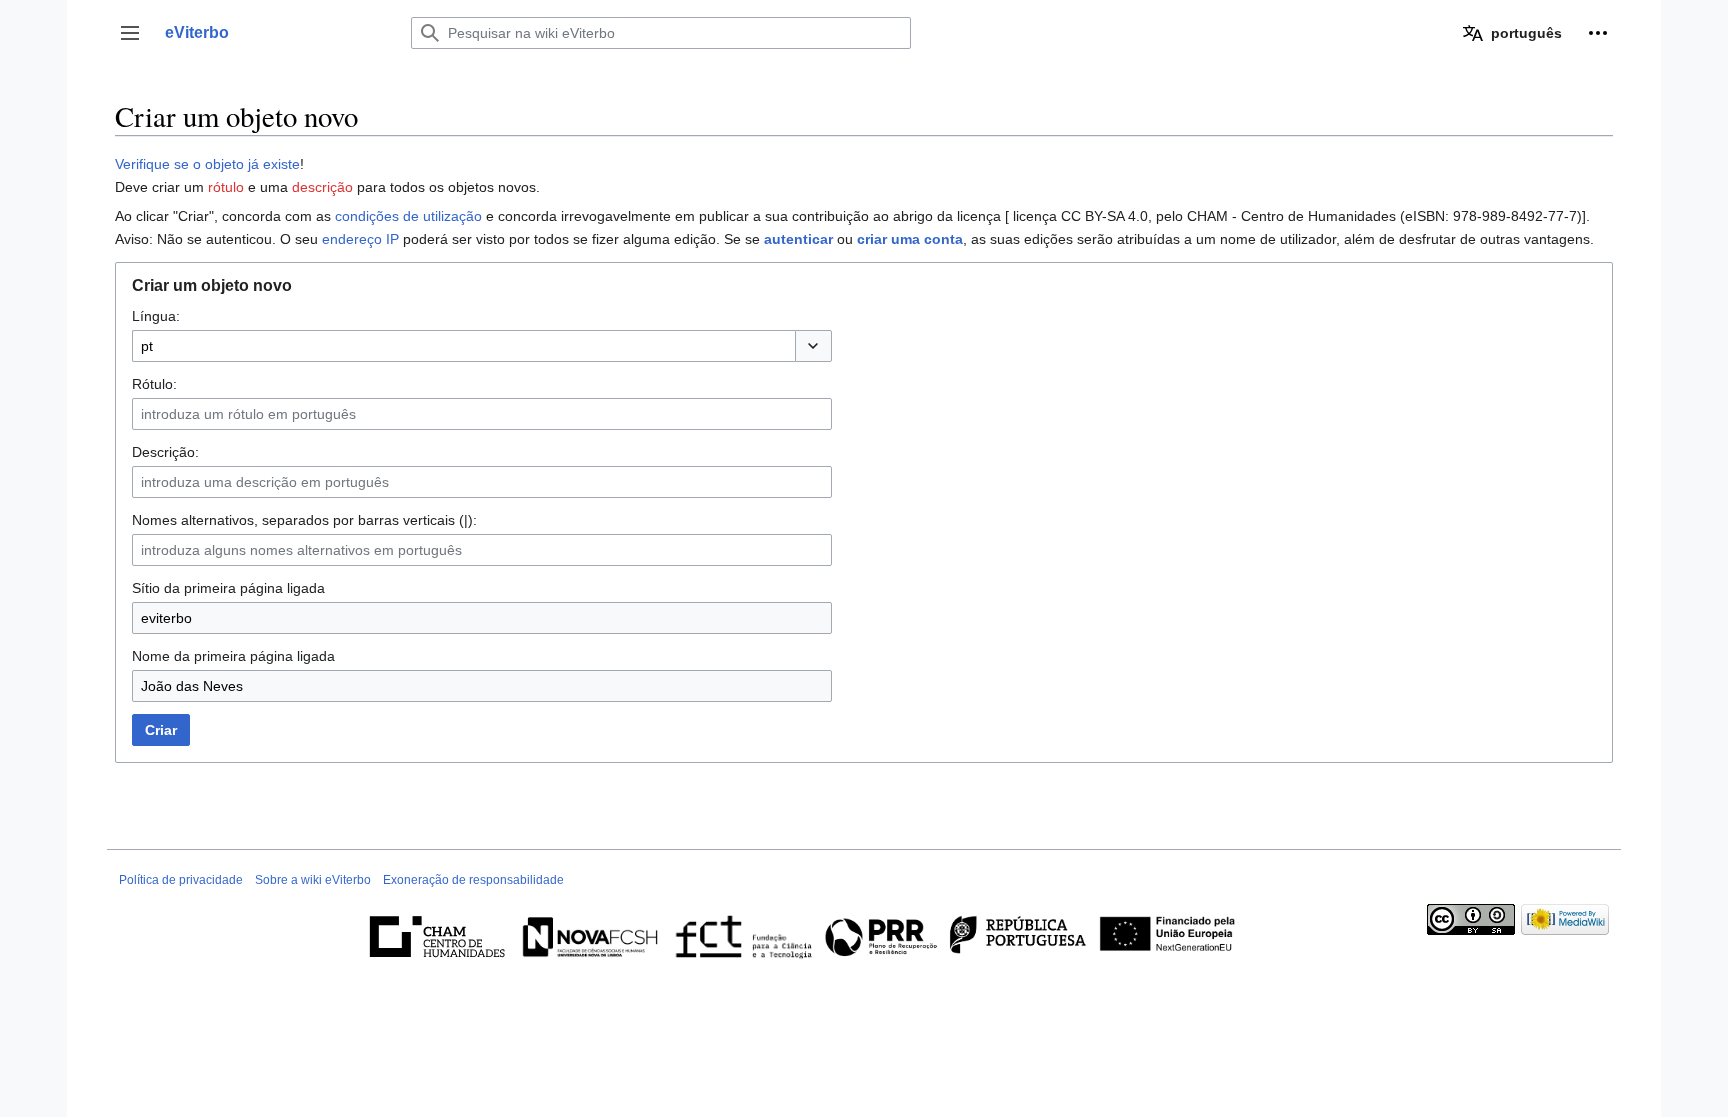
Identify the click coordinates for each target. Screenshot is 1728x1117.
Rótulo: (154, 384)
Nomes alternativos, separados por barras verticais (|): (304, 520)
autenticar (798, 239)
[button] (130, 33)
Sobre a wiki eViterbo (313, 880)
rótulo (226, 187)
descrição (322, 187)
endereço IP (360, 239)
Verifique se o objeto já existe (207, 164)
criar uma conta (910, 239)
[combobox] (463, 346)
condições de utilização (408, 216)
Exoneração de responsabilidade (473, 880)
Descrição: (165, 452)
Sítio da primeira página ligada (228, 588)
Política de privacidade (181, 880)
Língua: (156, 316)
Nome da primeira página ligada (233, 656)
